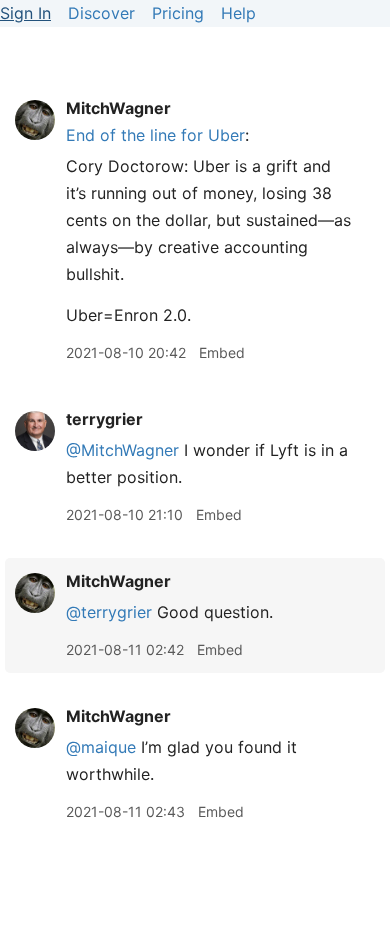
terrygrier (104, 419)
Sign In (25, 13)
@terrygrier (109, 612)
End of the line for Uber (155, 135)
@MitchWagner (122, 450)
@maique (101, 747)
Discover (101, 13)
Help (238, 13)
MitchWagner (118, 108)
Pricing (178, 13)
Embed (222, 352)
